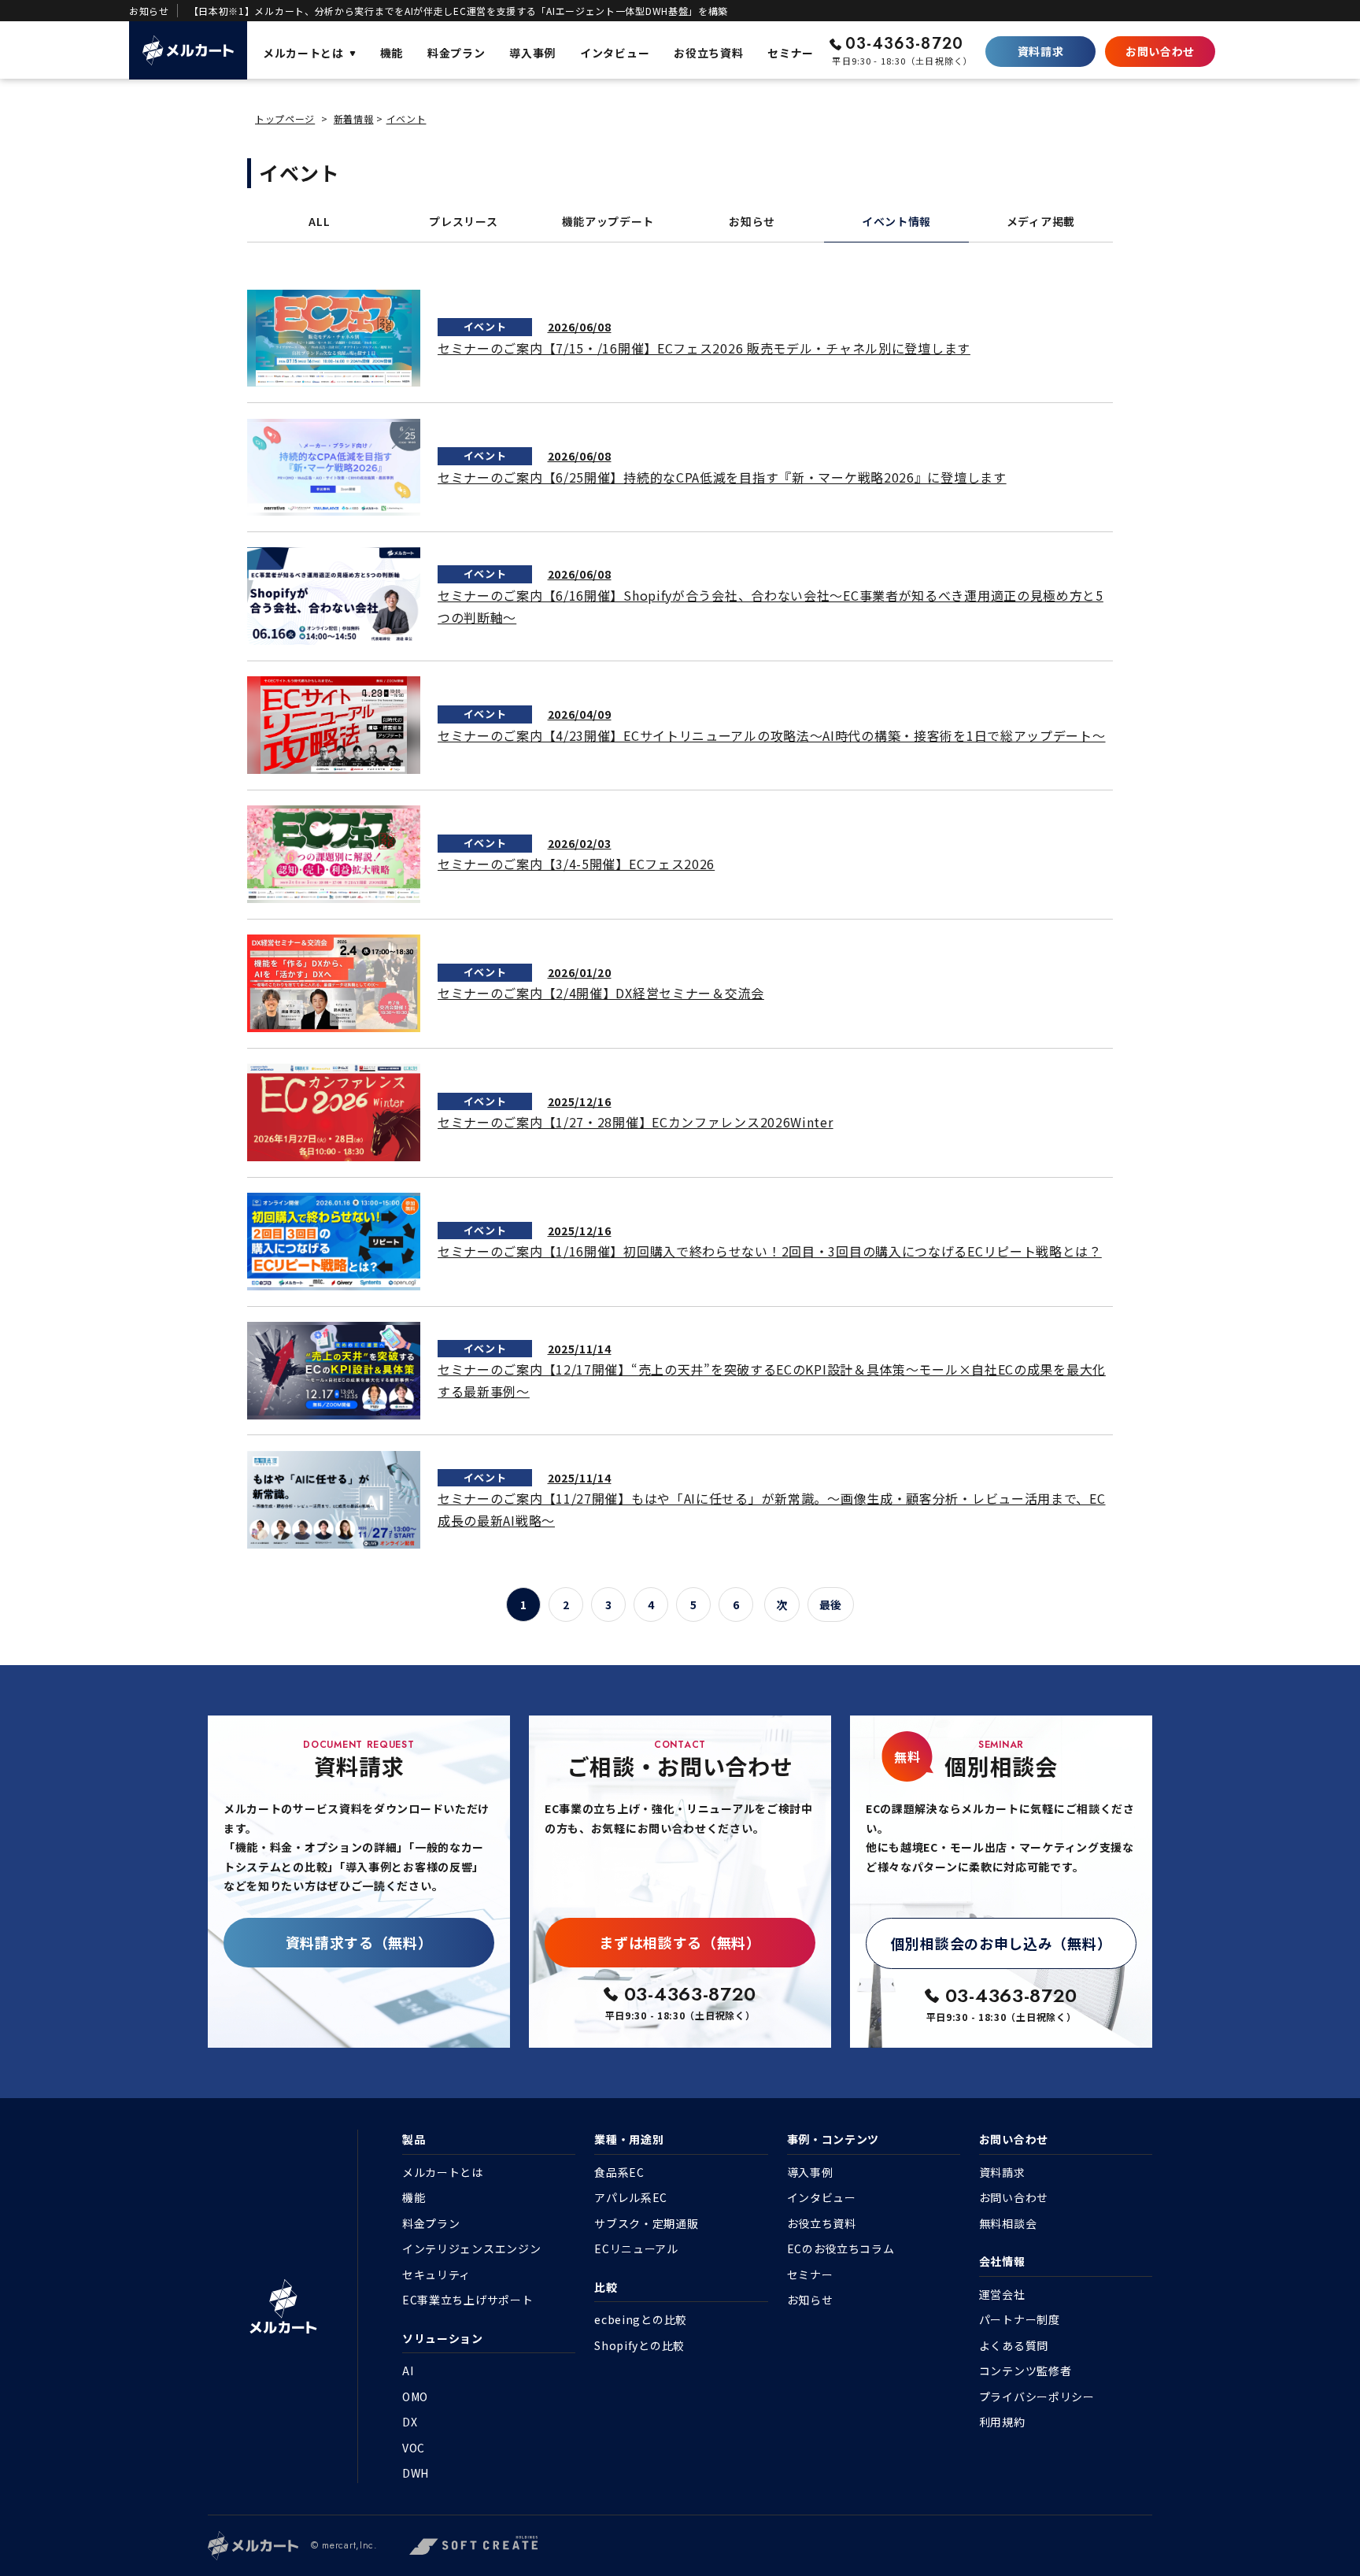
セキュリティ (436, 2274)
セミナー (810, 2274)
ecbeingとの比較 (641, 2319)
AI (408, 2371)
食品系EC (619, 2172)
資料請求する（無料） (359, 1942)
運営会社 (1002, 2294)
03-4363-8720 (904, 44)
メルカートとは (443, 2172)
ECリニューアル (636, 2248)
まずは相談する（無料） (680, 1942)
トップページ (285, 118)
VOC (414, 2448)
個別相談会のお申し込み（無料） (1002, 1943)
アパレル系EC (631, 2197)
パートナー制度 (1020, 2319)
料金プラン (431, 2223)
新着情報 (354, 118)
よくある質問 (1014, 2345)
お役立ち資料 (822, 2223)
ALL (319, 221)
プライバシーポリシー (1037, 2396)
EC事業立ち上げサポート (468, 2300)
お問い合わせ (1160, 51)
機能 (414, 2197)
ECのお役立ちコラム (841, 2248)
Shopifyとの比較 (639, 2345)
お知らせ (752, 221)
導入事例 (810, 2172)
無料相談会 (1008, 2223)
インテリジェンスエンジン (471, 2248)
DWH (416, 2473)
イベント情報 (896, 221)
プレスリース (463, 221)
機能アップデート (608, 221)
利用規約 (1002, 2422)
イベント (407, 118)
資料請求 (1041, 51)
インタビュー (822, 2197)
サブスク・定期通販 (646, 2223)
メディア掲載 (1041, 221)
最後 (831, 1604)
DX (410, 2422)
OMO (415, 2396)
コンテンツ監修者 (1026, 2371)
